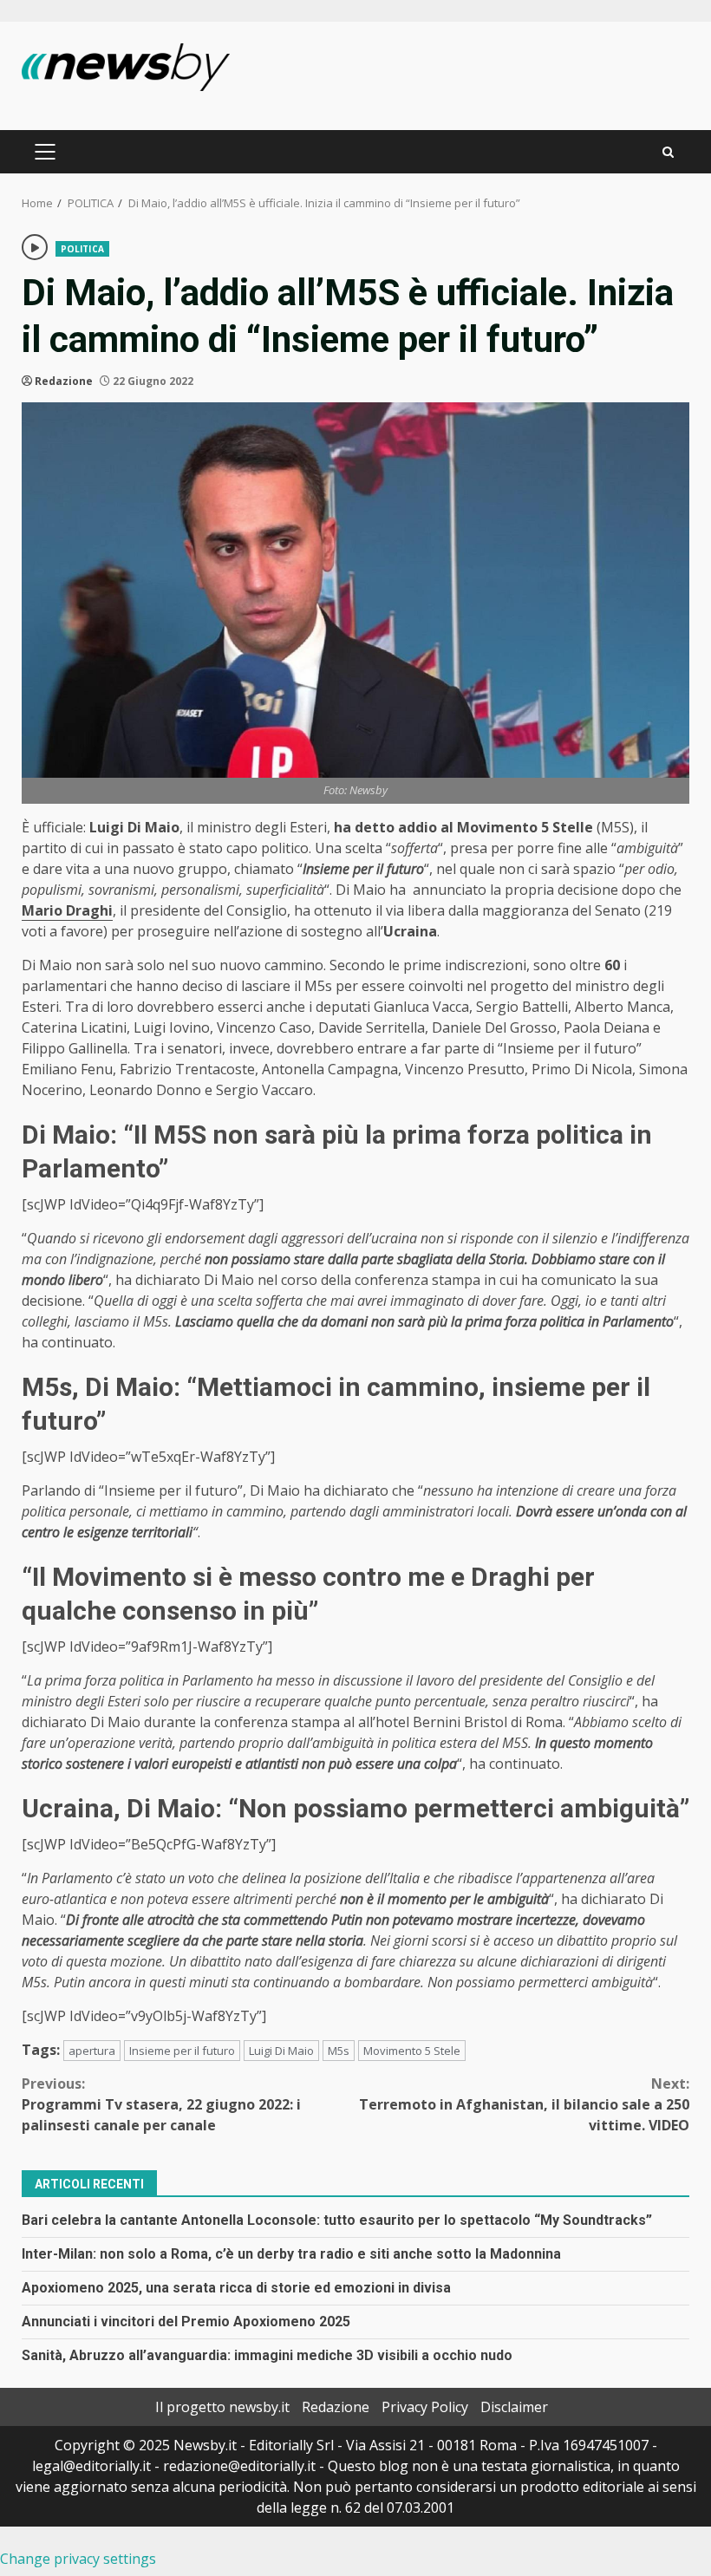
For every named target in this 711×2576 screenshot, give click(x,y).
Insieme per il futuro (182, 2051)
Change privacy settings (78, 2559)
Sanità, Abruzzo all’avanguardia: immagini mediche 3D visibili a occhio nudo (267, 2355)
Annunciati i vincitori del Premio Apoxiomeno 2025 (186, 2322)
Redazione (64, 381)
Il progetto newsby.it (222, 2407)
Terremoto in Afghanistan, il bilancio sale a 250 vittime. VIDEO (524, 2104)
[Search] (668, 152)
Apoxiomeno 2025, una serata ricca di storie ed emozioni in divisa (236, 2288)
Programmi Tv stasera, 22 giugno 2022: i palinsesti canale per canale (161, 2104)
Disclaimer (514, 2407)
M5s (339, 2051)
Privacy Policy (425, 2407)
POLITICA (82, 249)
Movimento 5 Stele (412, 2051)
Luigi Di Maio (281, 2051)
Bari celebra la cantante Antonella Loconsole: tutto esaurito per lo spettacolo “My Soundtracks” (337, 2220)
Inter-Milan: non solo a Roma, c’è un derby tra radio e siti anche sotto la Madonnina (291, 2254)
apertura (92, 2051)
